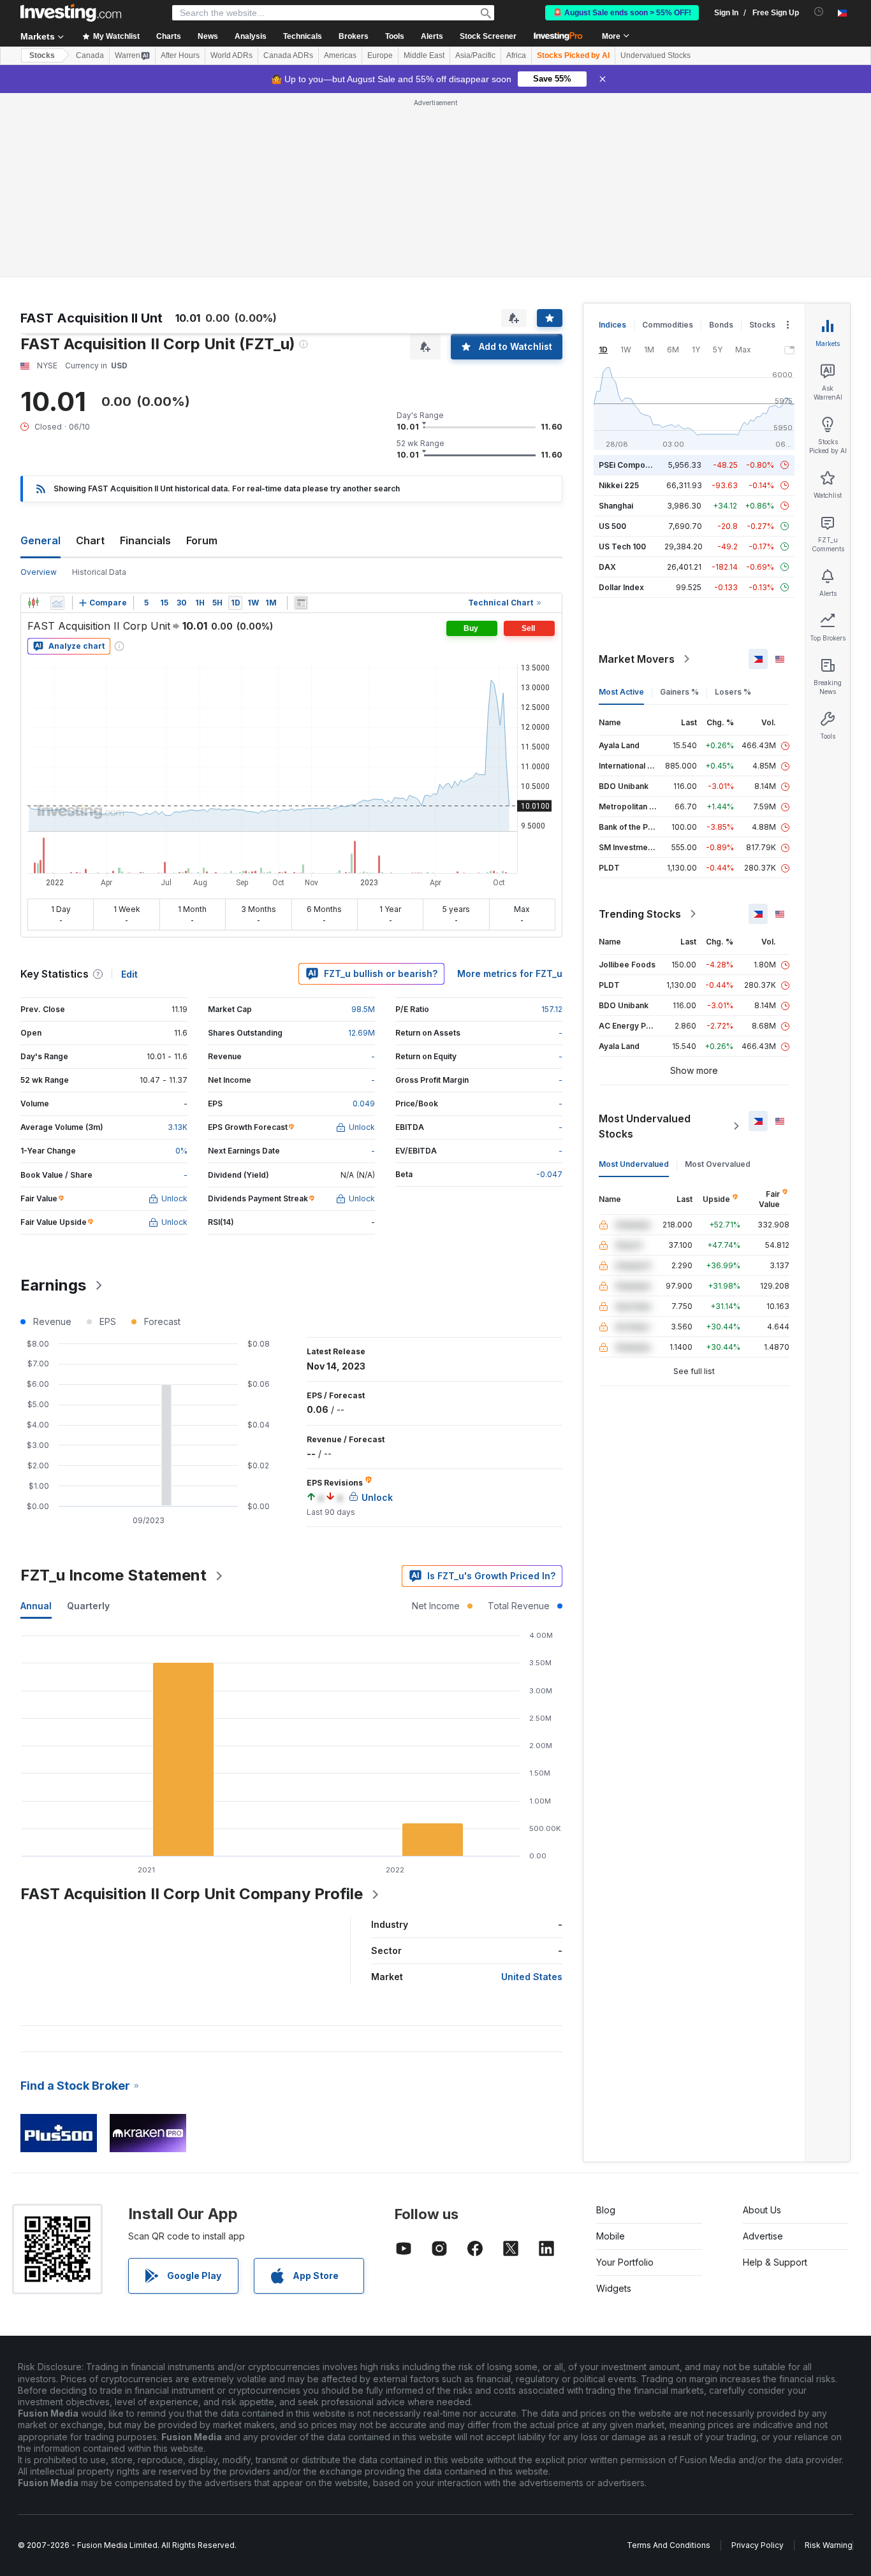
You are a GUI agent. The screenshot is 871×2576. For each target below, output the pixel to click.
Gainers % (679, 692)
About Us (762, 2210)
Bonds (721, 325)
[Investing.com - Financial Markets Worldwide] (71, 13)
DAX (607, 567)
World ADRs (231, 55)
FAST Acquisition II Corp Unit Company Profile (192, 1894)
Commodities (668, 325)
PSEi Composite (629, 465)
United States (532, 1977)
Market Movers (637, 659)
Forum (202, 540)
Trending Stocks (640, 914)
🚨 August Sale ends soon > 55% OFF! (622, 13)
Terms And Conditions (669, 2545)
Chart (90, 540)
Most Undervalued (634, 1164)
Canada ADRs (288, 55)
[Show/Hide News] (301, 603)
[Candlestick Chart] (33, 603)
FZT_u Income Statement (113, 1575)
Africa (516, 55)
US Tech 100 (622, 546)
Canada (90, 55)
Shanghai (616, 506)
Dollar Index (621, 587)
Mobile (611, 2236)
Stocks (42, 55)
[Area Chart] (57, 603)
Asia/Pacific (475, 55)
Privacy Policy (758, 2545)
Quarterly (88, 1606)
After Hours (180, 55)
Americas (340, 55)
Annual (36, 1606)
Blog (606, 2210)
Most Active (621, 692)
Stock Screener (488, 36)
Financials (145, 540)
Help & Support (775, 2262)
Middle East (424, 55)
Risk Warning (829, 2545)
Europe (380, 55)
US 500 (612, 526)
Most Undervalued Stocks (645, 1126)
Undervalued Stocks (655, 55)
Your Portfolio (625, 2262)
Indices (612, 325)
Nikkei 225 (619, 485)
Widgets (614, 2288)
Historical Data (99, 572)
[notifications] (819, 12)
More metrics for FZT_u (510, 973)
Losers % (733, 692)
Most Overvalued (718, 1164)
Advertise (763, 2236)
